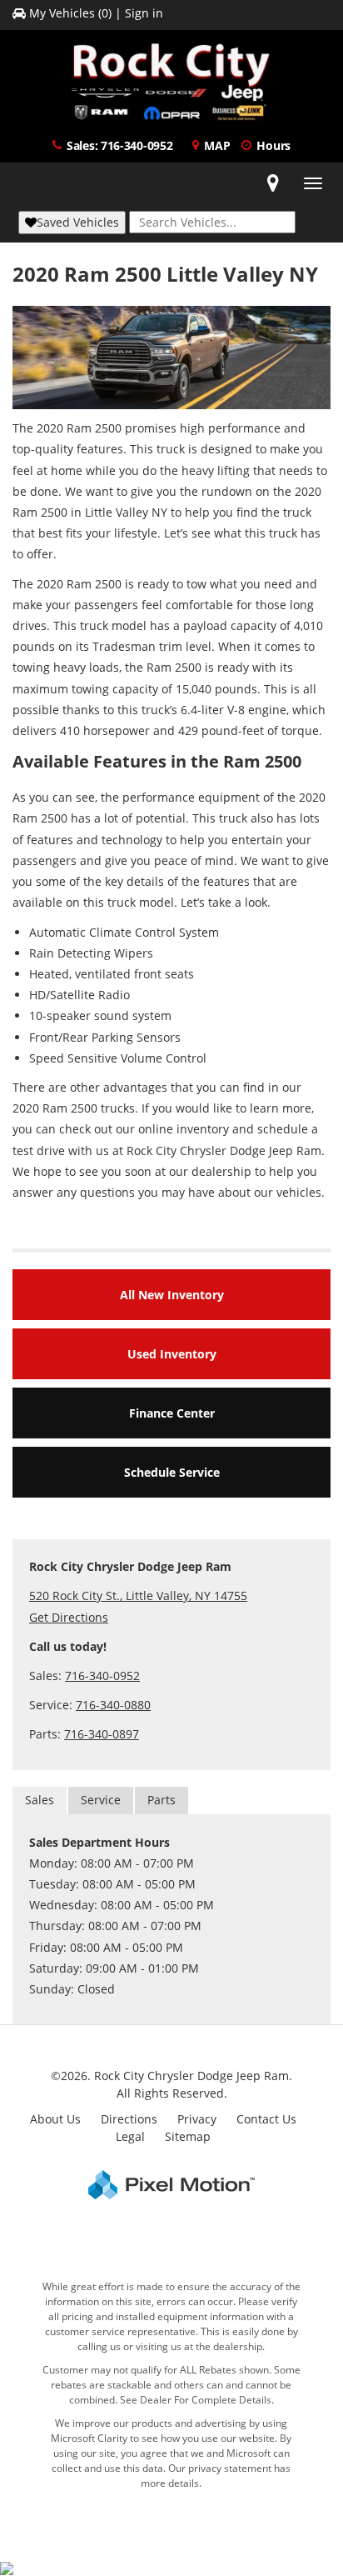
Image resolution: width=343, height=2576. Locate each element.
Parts (162, 1800)
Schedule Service (172, 1472)
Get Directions (69, 1617)
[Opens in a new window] (273, 183)
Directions (129, 2119)
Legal (130, 2136)
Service (101, 1800)
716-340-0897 (102, 1734)
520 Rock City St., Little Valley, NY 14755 (138, 1596)
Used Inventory (172, 1354)
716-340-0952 (102, 1676)
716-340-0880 (113, 1705)
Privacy (197, 2119)
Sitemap (188, 2136)
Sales (40, 1800)
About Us (55, 2119)
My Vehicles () (70, 13)
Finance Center (172, 1413)
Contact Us (266, 2119)
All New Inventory (172, 1295)
